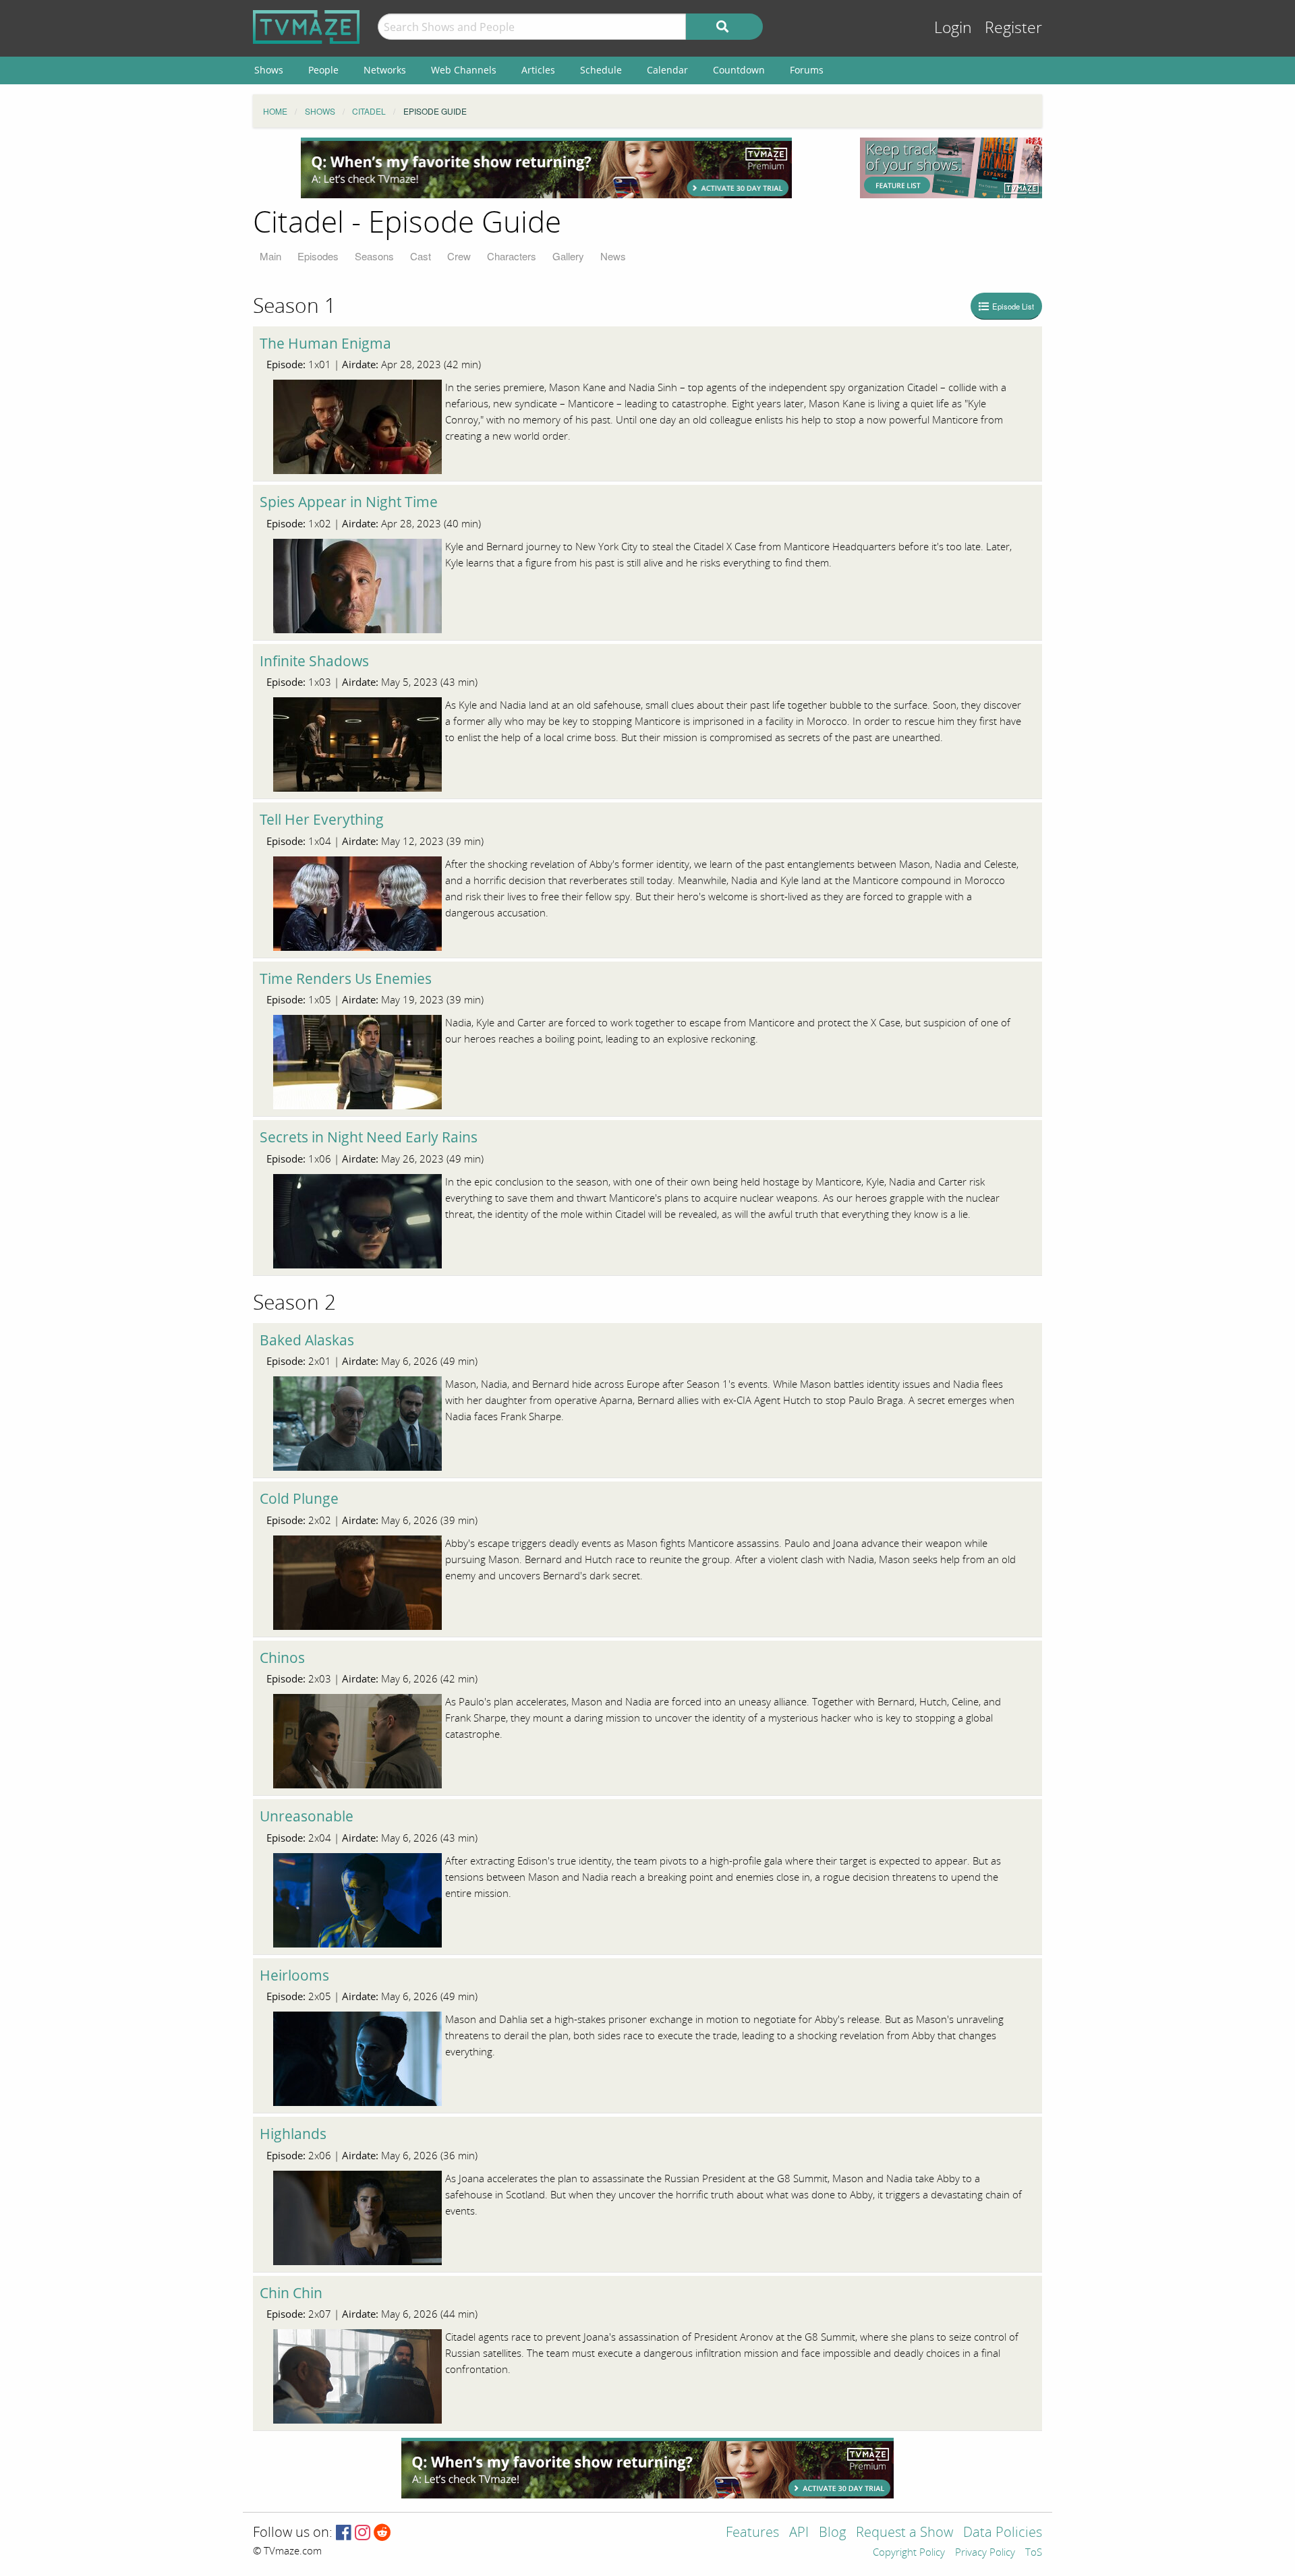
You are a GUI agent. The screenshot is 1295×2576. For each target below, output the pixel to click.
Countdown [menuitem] (739, 70)
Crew (459, 256)
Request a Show (904, 2533)
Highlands (293, 2134)
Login (953, 28)
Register (1013, 28)
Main (270, 256)
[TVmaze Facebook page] (344, 2533)
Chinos (282, 1658)
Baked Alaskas (307, 1340)
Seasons (374, 256)
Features (752, 2533)
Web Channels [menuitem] (464, 70)
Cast (421, 256)
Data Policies (1003, 2533)
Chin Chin (291, 2293)
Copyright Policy (909, 2553)
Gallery (568, 256)
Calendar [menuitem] (667, 70)
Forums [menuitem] (807, 70)
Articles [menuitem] (538, 70)
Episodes (318, 256)
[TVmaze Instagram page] (363, 2533)
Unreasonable (307, 1816)
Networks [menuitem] (385, 70)
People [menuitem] (323, 70)
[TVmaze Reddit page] (382, 2533)
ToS (1034, 2553)
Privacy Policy (985, 2553)
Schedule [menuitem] (601, 70)
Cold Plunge (299, 1498)
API (799, 2533)
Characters (512, 256)
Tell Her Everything (322, 819)
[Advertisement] (546, 168)
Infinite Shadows (314, 661)
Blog (832, 2533)
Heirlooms (294, 1975)
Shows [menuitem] (269, 70)
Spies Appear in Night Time (349, 502)
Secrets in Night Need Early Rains (369, 1137)
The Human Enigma (325, 343)
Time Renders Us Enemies (346, 978)
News (613, 256)
